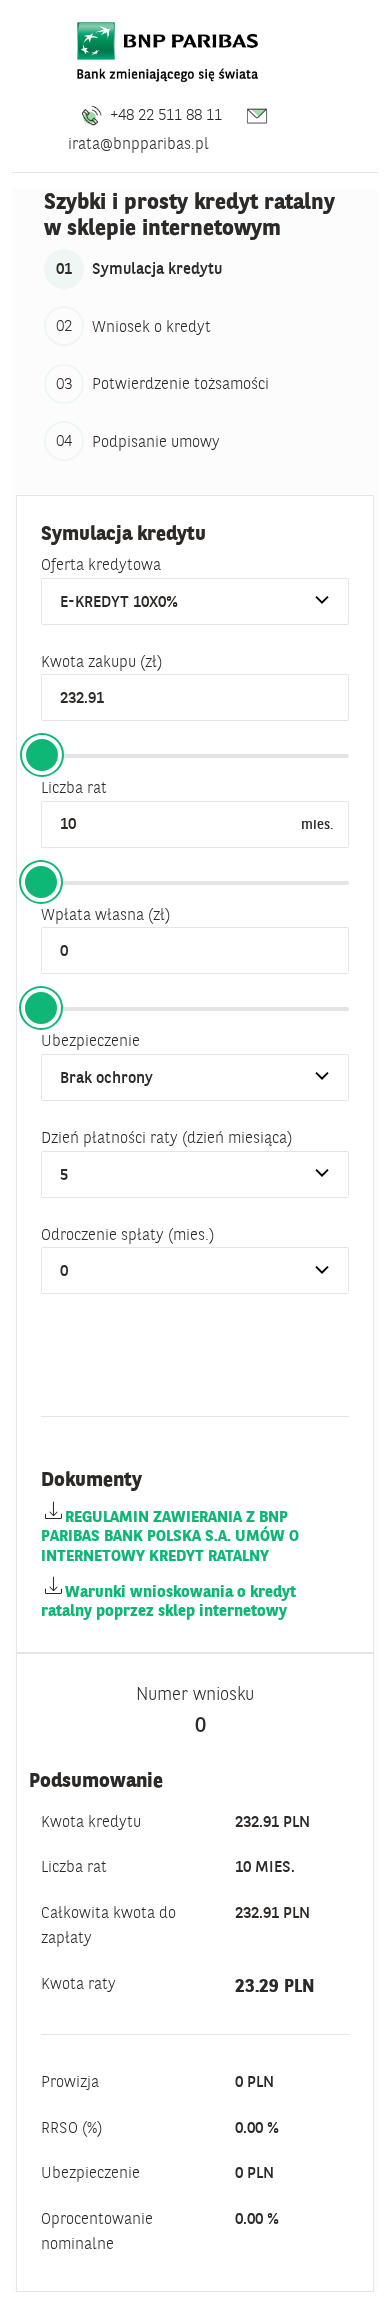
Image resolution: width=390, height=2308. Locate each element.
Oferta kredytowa (101, 564)
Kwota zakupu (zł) (101, 661)
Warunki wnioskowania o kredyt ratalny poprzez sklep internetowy (168, 1600)
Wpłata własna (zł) (105, 914)
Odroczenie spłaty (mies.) (127, 1234)
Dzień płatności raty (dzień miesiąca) (166, 1137)
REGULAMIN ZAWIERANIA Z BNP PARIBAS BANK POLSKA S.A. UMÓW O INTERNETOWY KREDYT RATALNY (170, 1535)
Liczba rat (74, 787)
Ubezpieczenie (90, 1040)
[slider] (42, 755)
